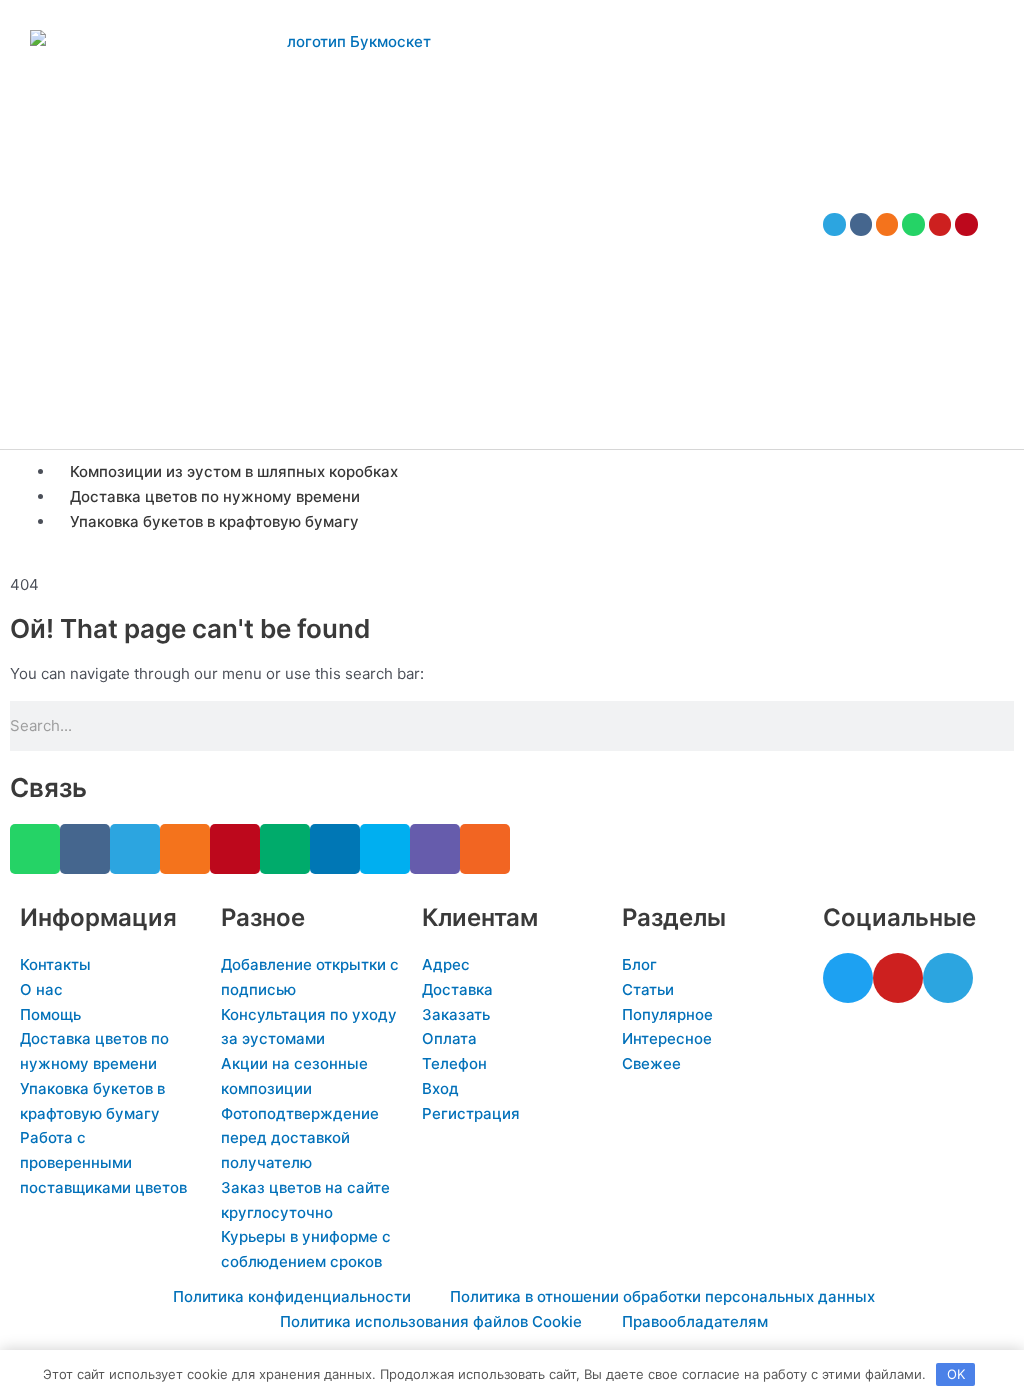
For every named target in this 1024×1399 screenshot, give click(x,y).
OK (956, 1374)
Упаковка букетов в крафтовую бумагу (214, 521)
